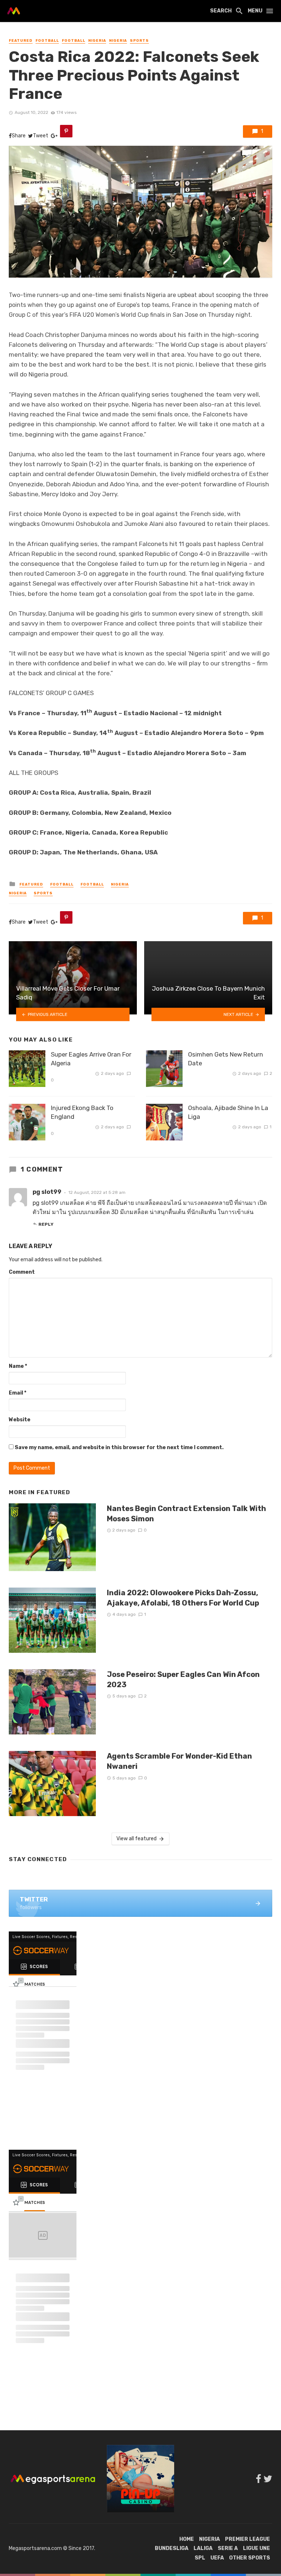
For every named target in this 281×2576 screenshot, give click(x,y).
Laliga (203, 2548)
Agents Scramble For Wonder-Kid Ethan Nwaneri (179, 1761)
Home (187, 2539)
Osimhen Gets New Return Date (226, 1059)
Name (18, 1366)
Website (20, 1420)
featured (21, 41)
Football (47, 41)
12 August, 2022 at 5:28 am (97, 1192)
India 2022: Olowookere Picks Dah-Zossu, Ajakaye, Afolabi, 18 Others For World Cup (183, 1598)
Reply (46, 1224)
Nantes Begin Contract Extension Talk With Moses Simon (186, 1514)
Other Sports (250, 2558)
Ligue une (256, 2548)
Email (18, 1393)
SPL (200, 2558)
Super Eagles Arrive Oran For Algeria (91, 1059)
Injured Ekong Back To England (82, 1112)
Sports (139, 41)
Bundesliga (172, 2548)
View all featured (136, 1839)
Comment (22, 1272)
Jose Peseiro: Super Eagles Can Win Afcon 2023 (183, 1679)
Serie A (228, 2548)
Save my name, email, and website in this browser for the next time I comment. (119, 1447)
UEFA (217, 2558)
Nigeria (97, 41)
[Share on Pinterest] (66, 131)
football (74, 41)
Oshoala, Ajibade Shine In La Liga (228, 1112)
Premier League (248, 2539)
